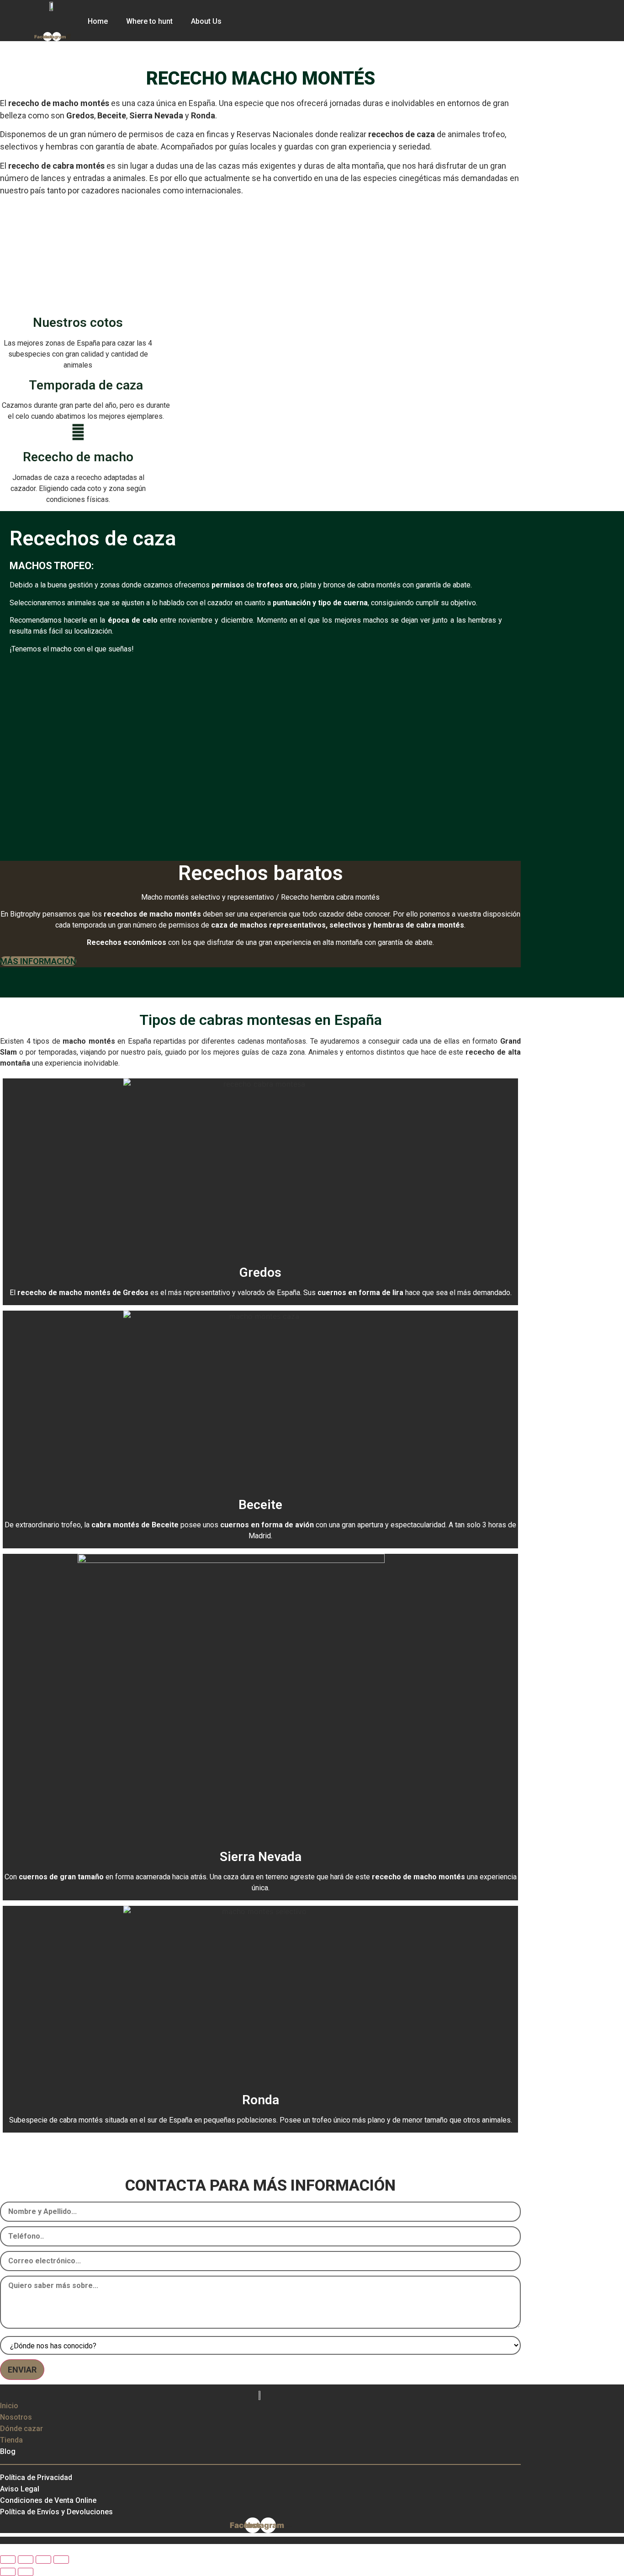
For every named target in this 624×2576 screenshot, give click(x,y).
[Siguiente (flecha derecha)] (26, 2572)
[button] (20, 249)
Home (98, 21)
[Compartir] (43, 2560)
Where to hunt (149, 21)
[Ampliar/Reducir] (8, 2560)
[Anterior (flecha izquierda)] (8, 2572)
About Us (206, 21)
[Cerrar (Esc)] (61, 2560)
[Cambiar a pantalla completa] (26, 2560)
